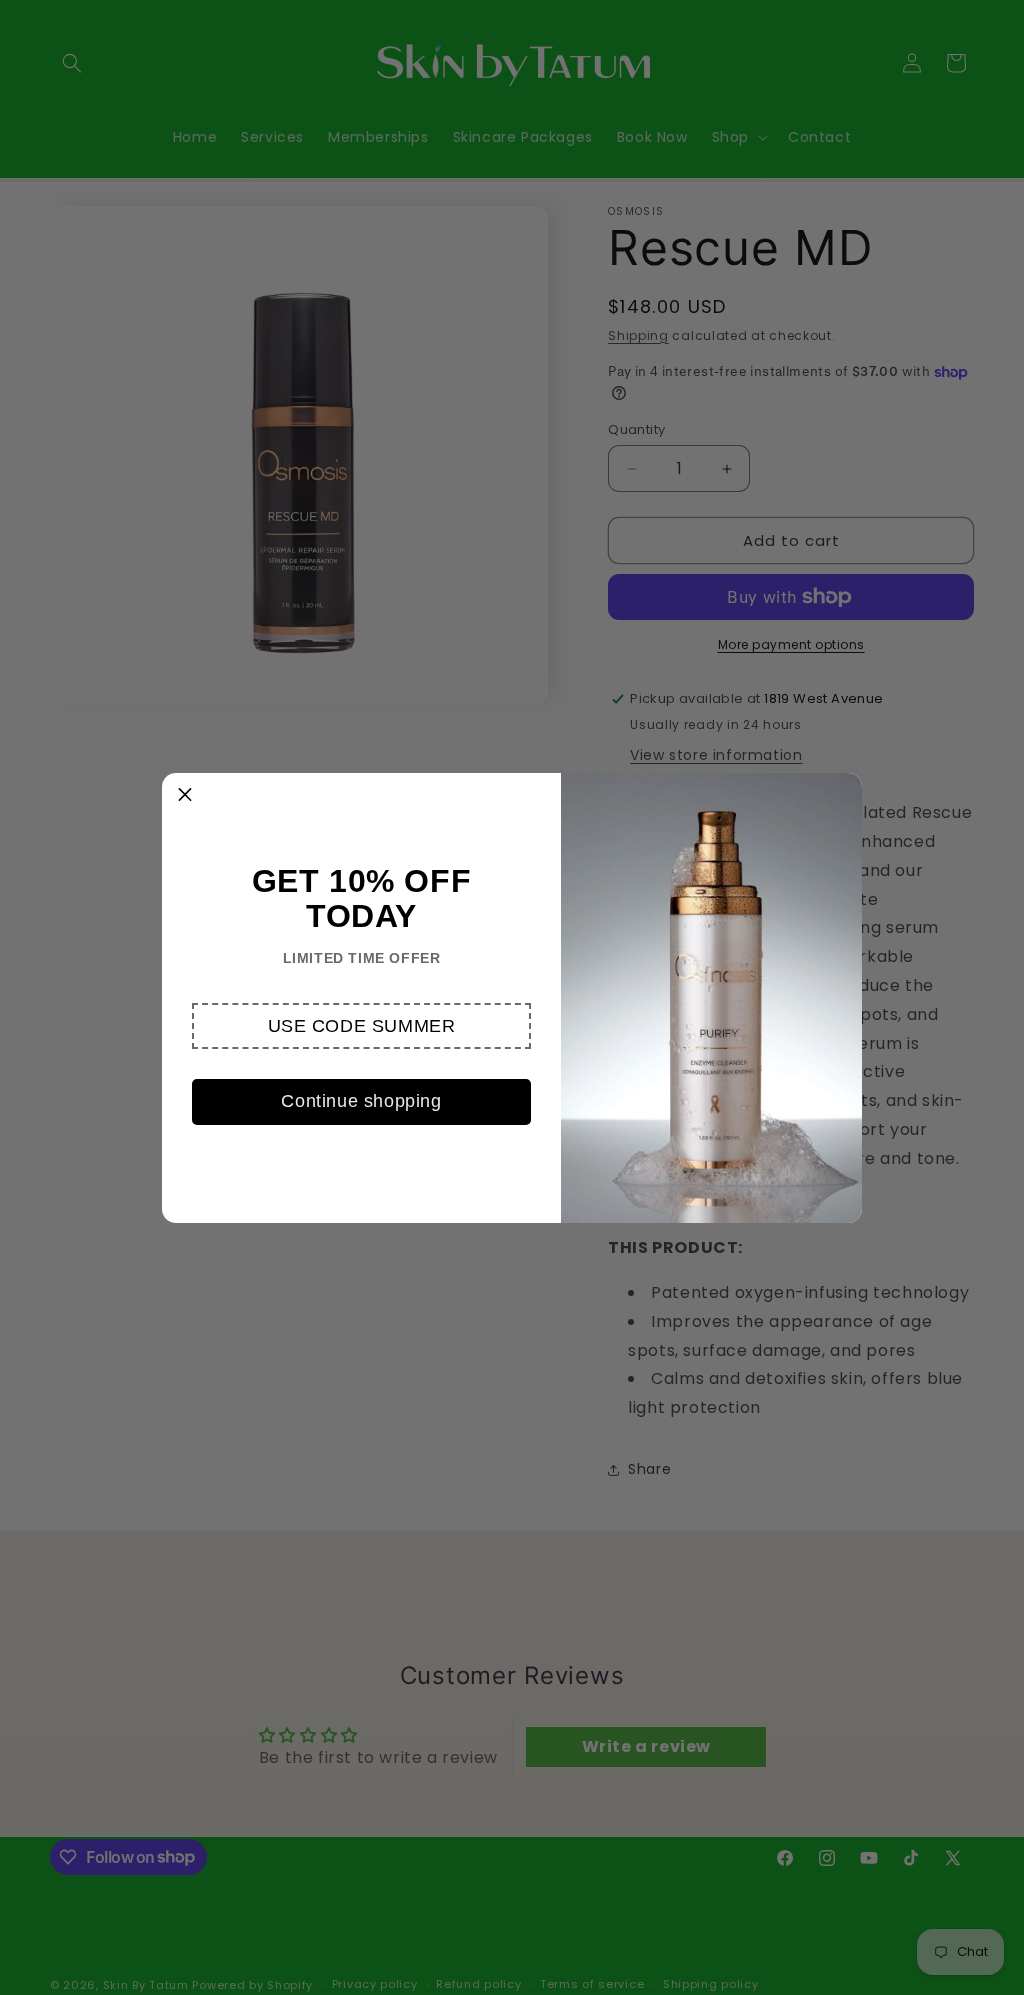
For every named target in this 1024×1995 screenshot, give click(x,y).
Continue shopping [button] (361, 1101)
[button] (361, 1026)
